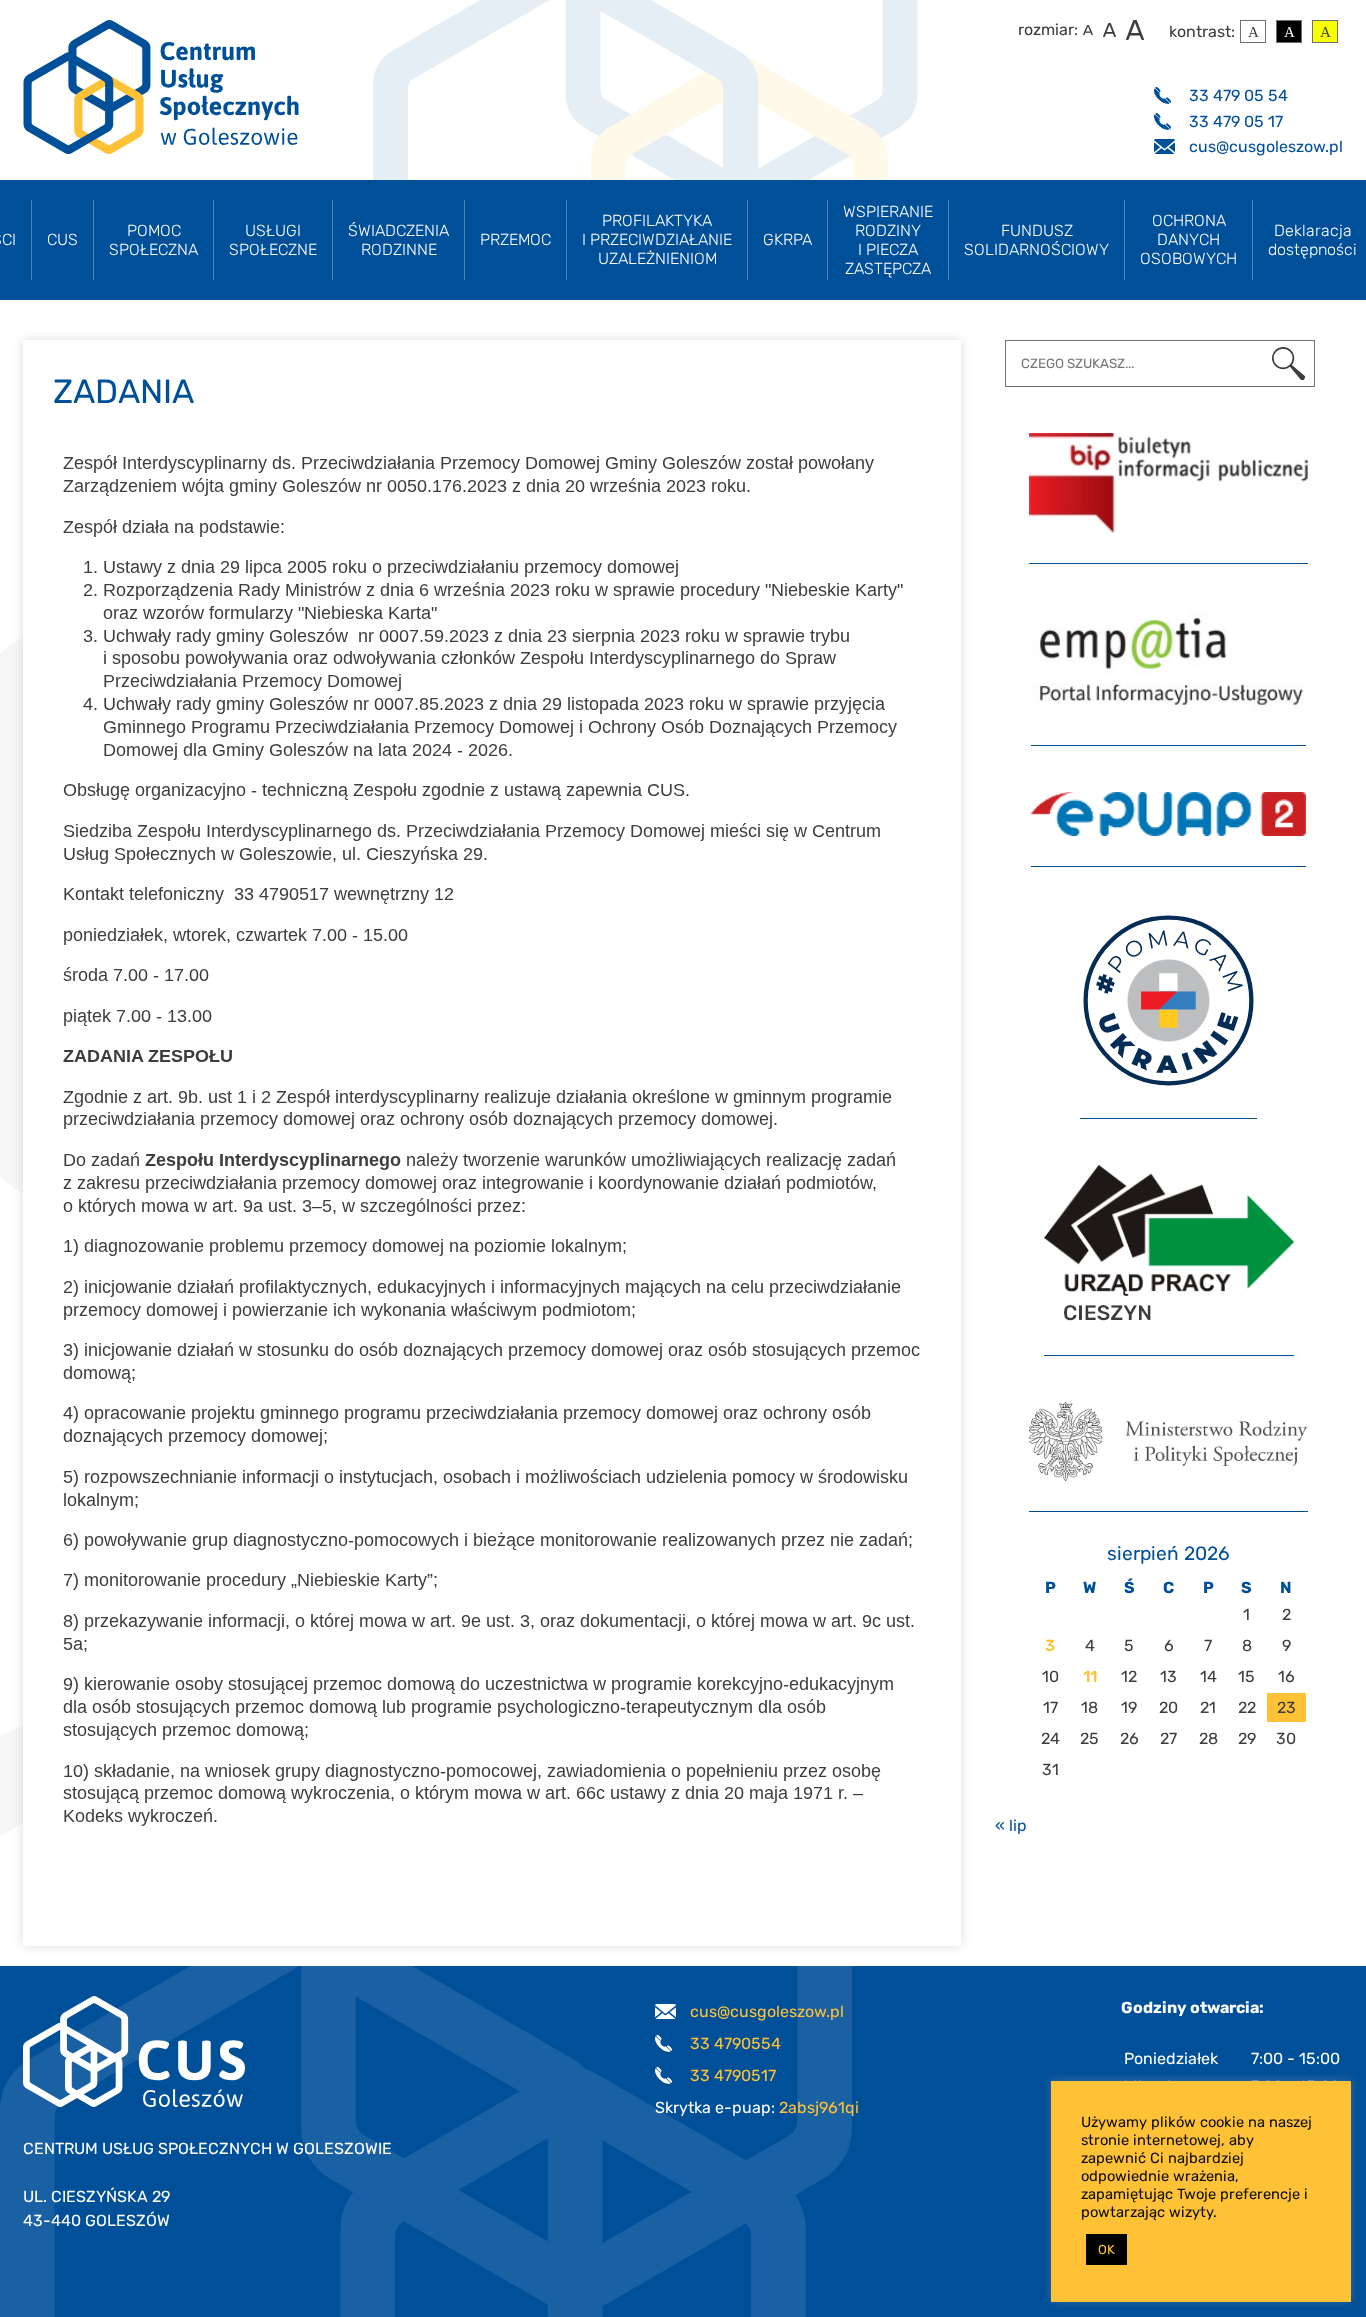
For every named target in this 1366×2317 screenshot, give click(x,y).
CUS (62, 239)
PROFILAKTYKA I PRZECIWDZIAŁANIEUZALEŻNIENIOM (657, 239)
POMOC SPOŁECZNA (153, 240)
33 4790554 (735, 2043)
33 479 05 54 (1238, 95)
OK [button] (1106, 2249)
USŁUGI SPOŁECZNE (273, 240)
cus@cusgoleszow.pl (1266, 146)
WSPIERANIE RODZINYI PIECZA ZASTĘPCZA (888, 240)
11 (1090, 1676)
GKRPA (787, 239)
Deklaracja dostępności (1312, 240)
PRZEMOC (515, 239)
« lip (1011, 1825)
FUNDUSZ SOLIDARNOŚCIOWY (1036, 240)
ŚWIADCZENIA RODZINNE (398, 240)
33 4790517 (733, 2075)
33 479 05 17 (1236, 121)
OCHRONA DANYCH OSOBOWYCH (1188, 239)
